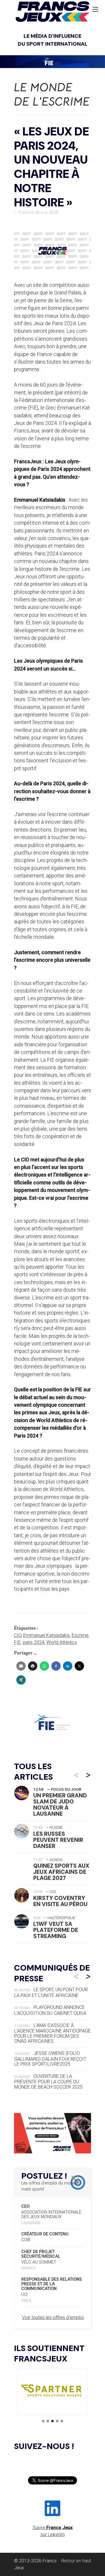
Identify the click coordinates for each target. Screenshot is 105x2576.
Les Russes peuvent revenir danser (58, 1840)
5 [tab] (62, 2421)
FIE (17, 1642)
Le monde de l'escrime (52, 94)
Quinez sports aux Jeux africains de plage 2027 (61, 1872)
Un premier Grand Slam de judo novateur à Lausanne (60, 1805)
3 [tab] (52, 2421)
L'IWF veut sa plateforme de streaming (56, 1930)
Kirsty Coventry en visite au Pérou (60, 1901)
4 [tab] (57, 2421)
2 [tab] (48, 2421)
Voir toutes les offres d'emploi (53, 2317)
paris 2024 (34, 1642)
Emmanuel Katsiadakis (47, 1635)
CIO (18, 1635)
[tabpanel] (42, 2392)
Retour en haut (76, 2561)
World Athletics (62, 1642)
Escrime (80, 1635)
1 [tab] (43, 2421)
